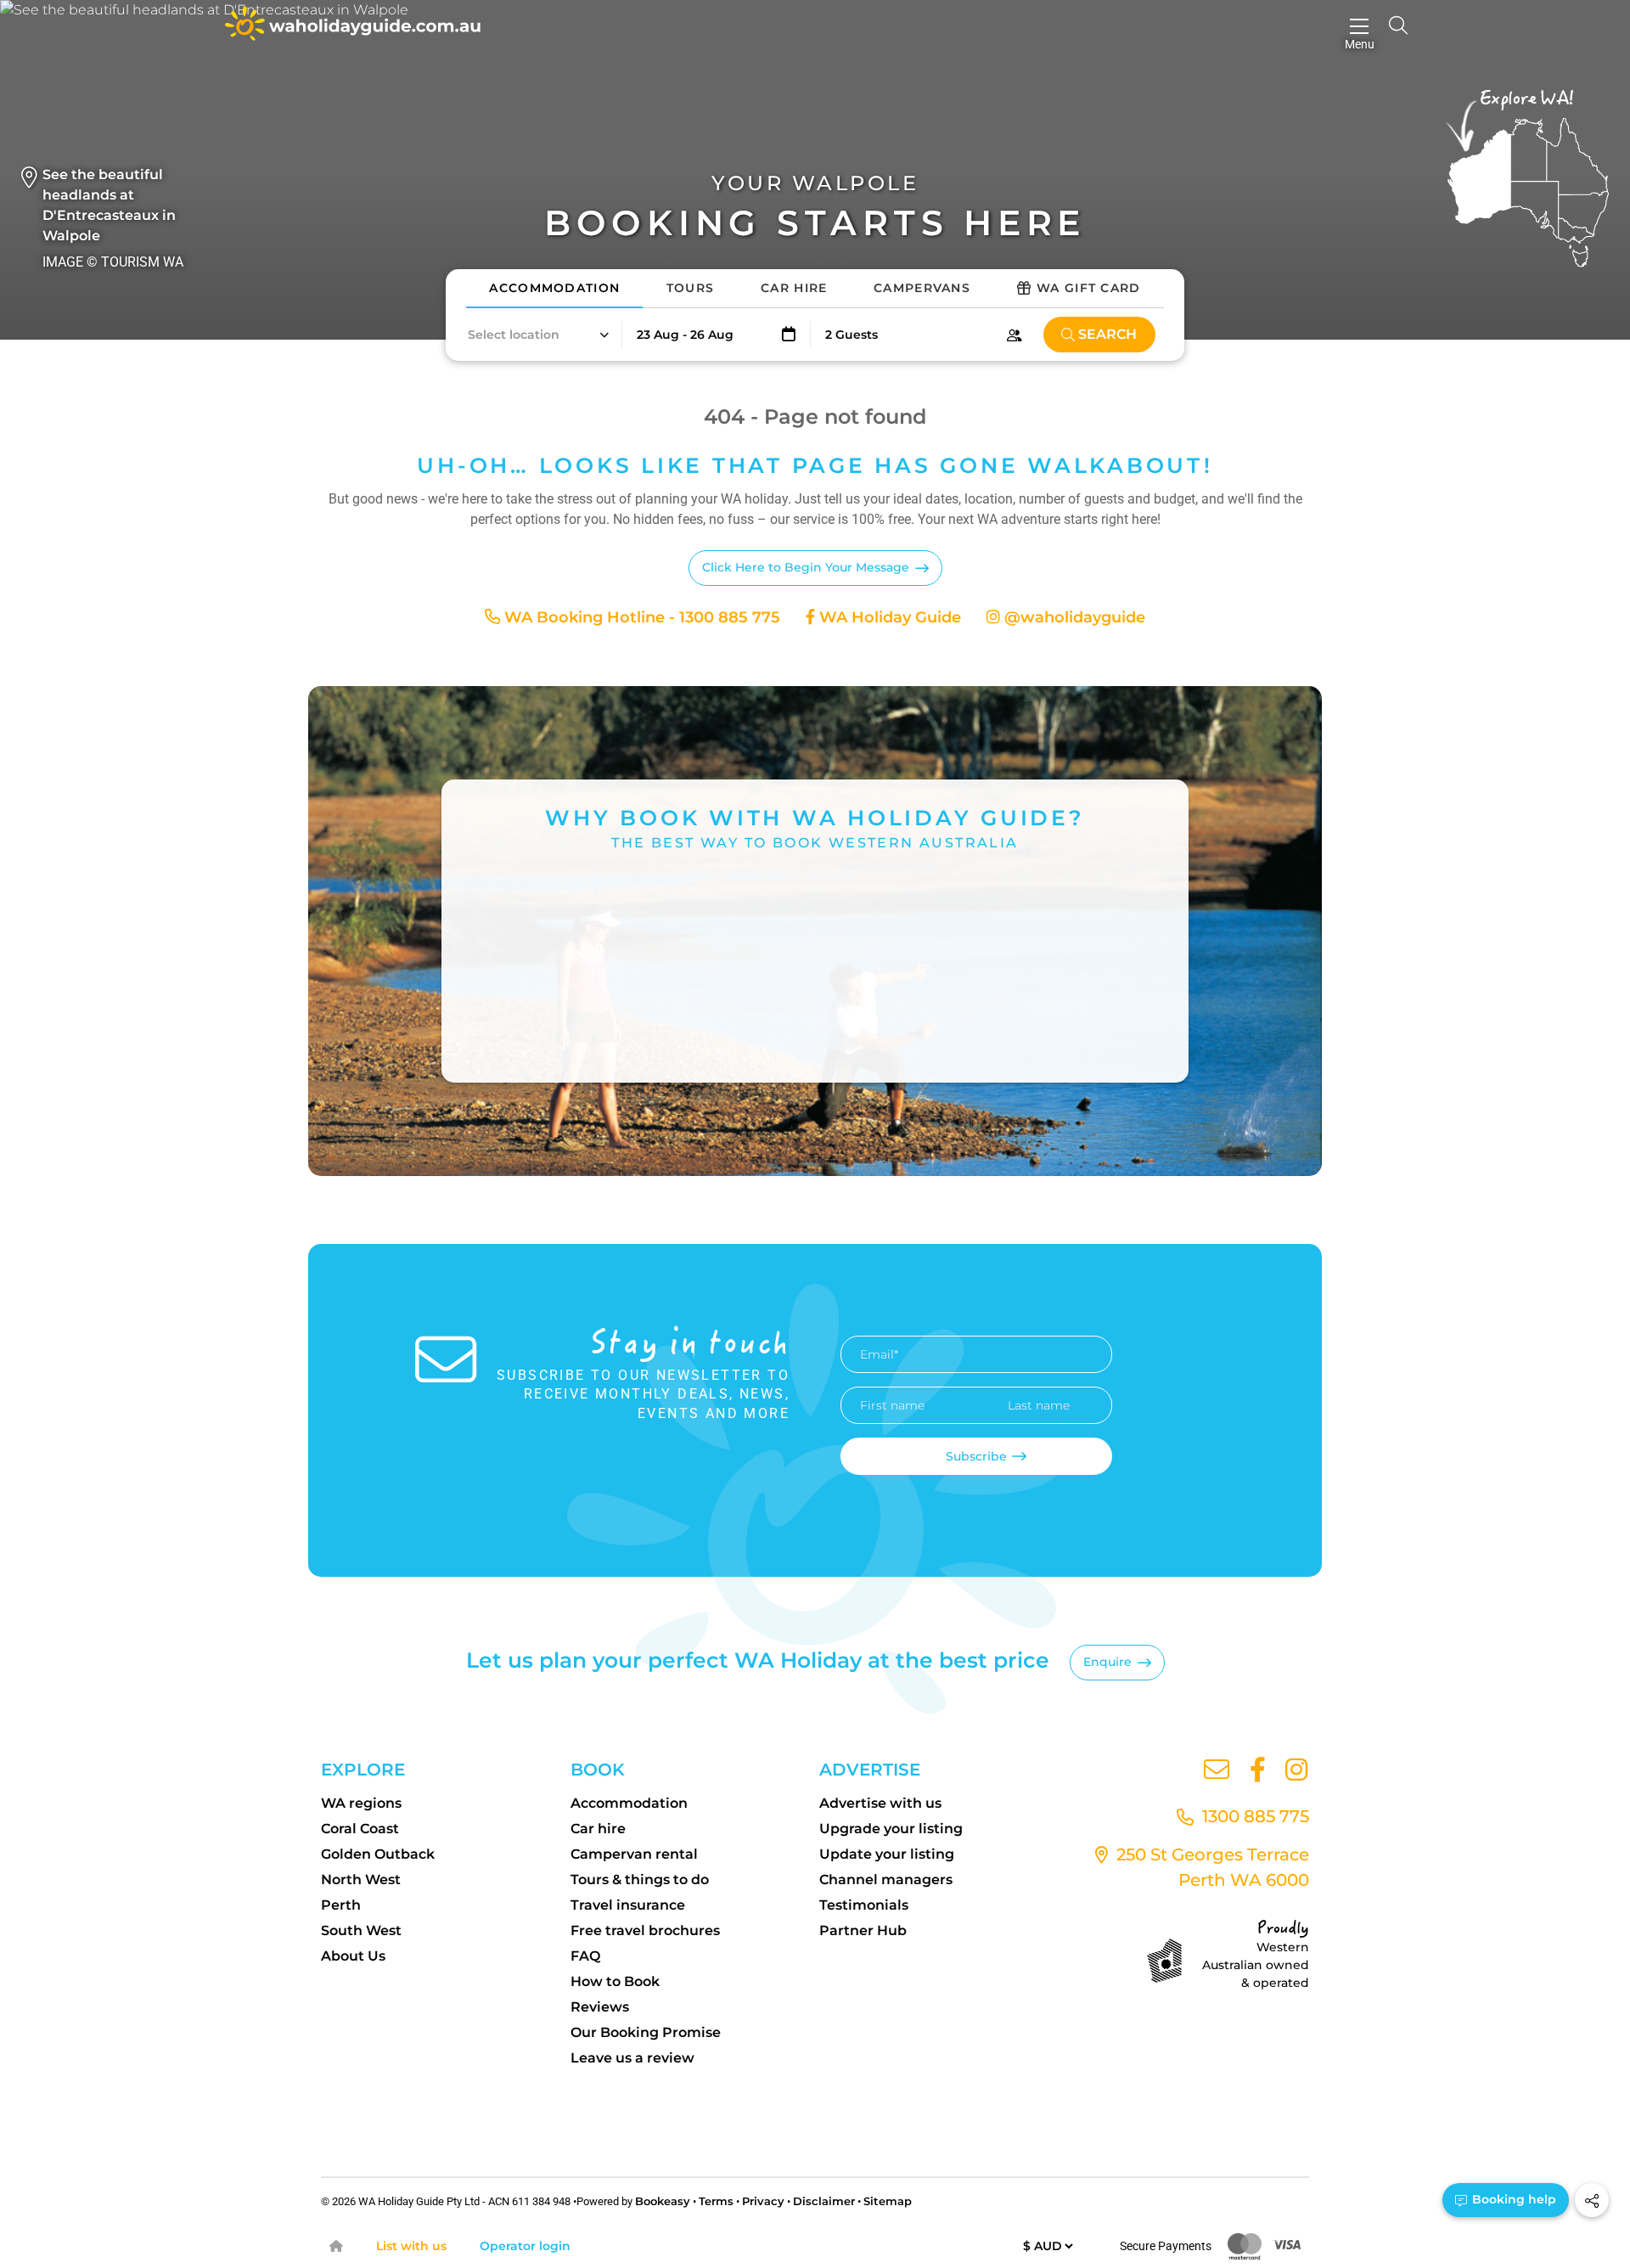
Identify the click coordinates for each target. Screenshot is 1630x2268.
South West (361, 1930)
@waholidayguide (1073, 617)
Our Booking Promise (646, 2032)
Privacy (763, 2201)
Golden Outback (378, 1854)
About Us (353, 1956)
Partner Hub (863, 1930)
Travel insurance (628, 1905)
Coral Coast (360, 1829)
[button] (537, 335)
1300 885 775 (1253, 1816)
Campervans (922, 288)
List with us (411, 2246)
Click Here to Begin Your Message (806, 567)
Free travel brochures (645, 1930)
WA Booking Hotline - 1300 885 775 (640, 617)
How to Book (615, 1981)
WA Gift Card (1089, 288)
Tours (691, 288)
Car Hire (794, 288)
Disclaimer (824, 2201)
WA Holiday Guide (888, 617)
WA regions (361, 1803)
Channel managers (886, 1880)
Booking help (1512, 2199)
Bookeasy (663, 2201)
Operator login (525, 2246)
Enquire (1107, 1662)
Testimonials (864, 1905)
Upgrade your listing (891, 1829)
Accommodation (554, 288)
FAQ (585, 1956)
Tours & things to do (640, 1880)
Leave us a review (632, 2058)
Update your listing (887, 1854)
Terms (716, 2201)
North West (361, 1880)
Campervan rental (634, 1854)
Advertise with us (880, 1803)
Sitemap (888, 2201)
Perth (341, 1905)
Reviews (600, 2007)
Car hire (598, 1829)
